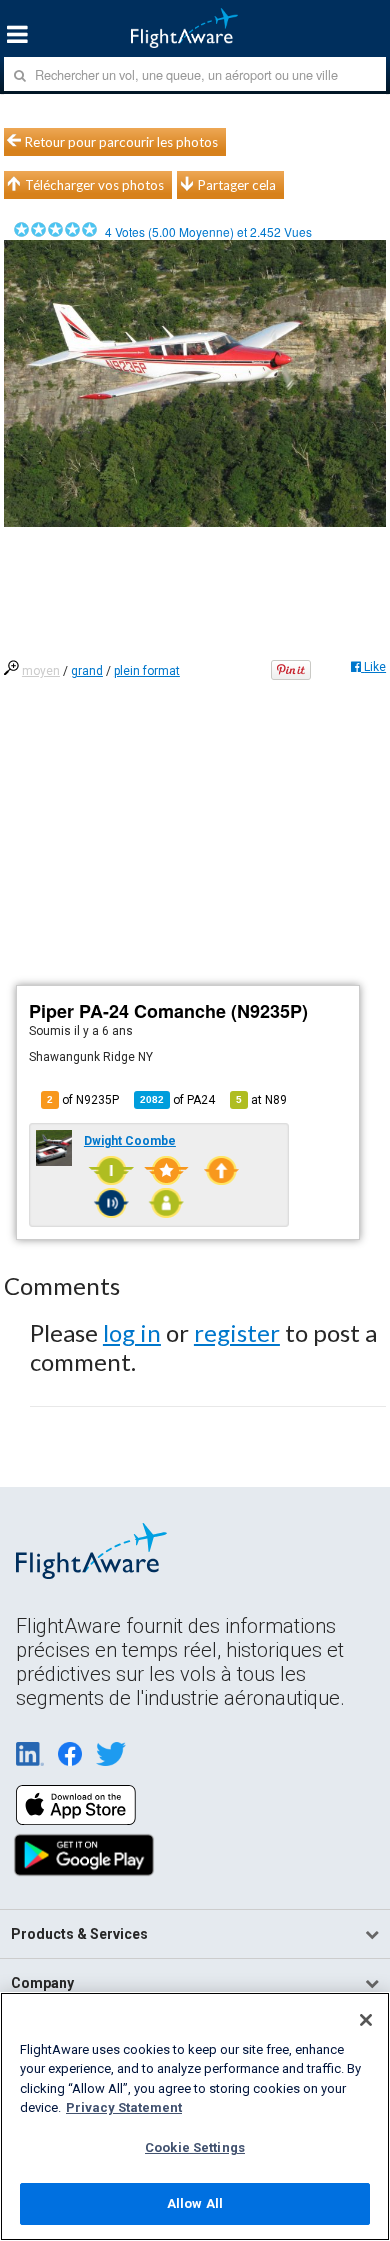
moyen (41, 671)
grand (87, 671)
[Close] (366, 2020)
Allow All (195, 2203)
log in (132, 1332)
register (237, 1332)
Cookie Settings (195, 2147)
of (177, 1100)
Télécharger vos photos (94, 185)
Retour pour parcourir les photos (121, 142)
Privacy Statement (124, 2107)
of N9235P (83, 1100)
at (261, 1100)
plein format (147, 671)
